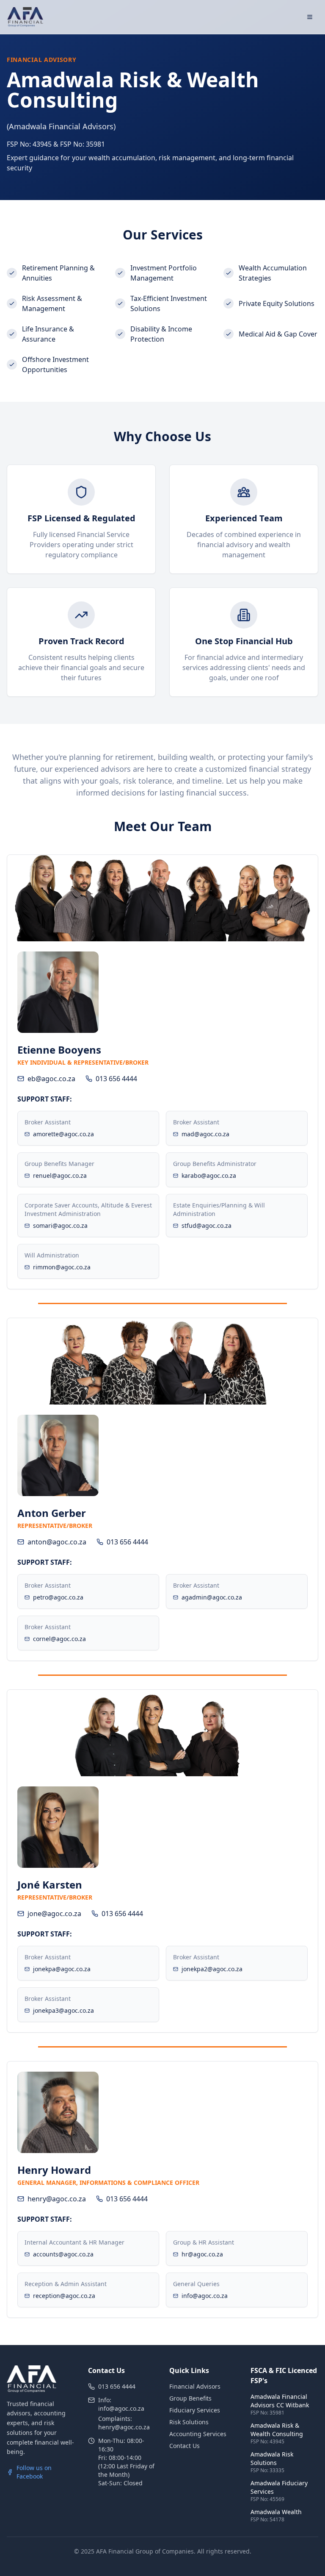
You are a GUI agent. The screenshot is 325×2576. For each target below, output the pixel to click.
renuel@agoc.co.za (60, 1175)
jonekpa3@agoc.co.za (63, 2010)
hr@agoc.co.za (202, 2254)
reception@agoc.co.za (64, 2296)
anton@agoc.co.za (57, 1542)
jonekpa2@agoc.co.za (212, 1969)
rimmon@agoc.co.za (62, 1267)
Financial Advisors (195, 2386)
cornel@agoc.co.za (59, 1639)
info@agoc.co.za (205, 2296)
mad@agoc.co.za (205, 1134)
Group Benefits (190, 2398)
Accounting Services (198, 2434)
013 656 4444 (116, 1079)
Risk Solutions (189, 2422)
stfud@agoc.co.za (207, 1225)
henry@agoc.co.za (57, 2199)
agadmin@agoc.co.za (212, 1597)
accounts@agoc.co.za (63, 2254)
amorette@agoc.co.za (63, 1134)
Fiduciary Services (195, 2410)
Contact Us (185, 2446)
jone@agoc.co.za (54, 1914)
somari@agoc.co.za (60, 1225)
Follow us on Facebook (34, 2472)
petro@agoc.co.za (58, 1597)
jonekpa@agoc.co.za (62, 1969)
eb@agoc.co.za (51, 1079)
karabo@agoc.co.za (209, 1175)
